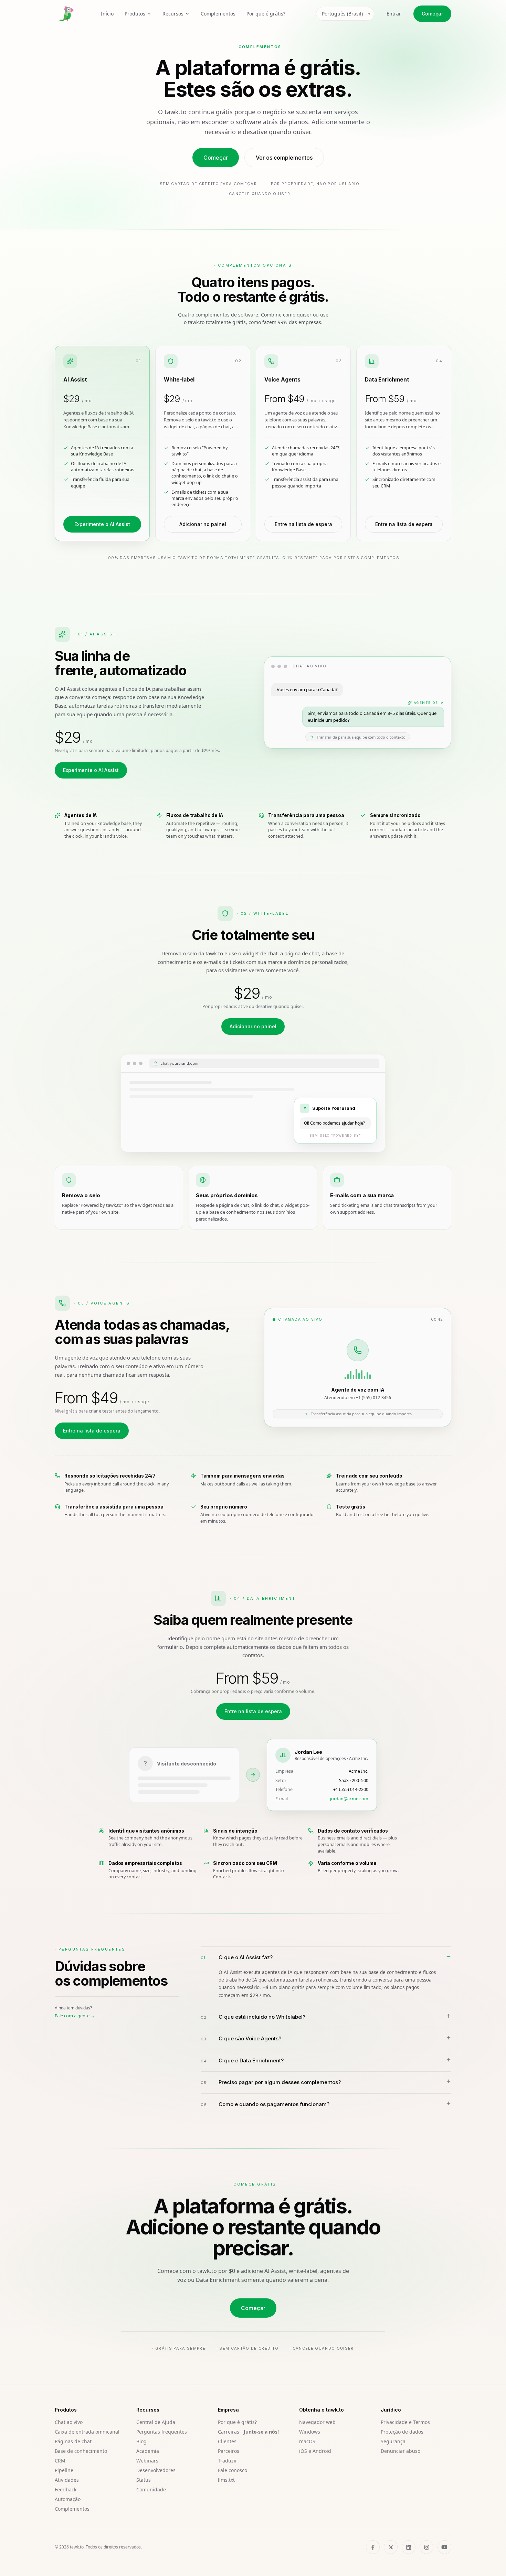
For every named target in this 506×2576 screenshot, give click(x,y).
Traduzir (228, 2461)
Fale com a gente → (75, 2016)
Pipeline (64, 2470)
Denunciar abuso (400, 2451)
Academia (148, 2451)
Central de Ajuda (156, 2422)
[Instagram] (426, 2547)
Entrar (394, 14)
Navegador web (317, 2422)
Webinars (147, 2461)
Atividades (67, 2480)
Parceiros (229, 2451)
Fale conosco (233, 2470)
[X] (391, 2547)
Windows (310, 2432)
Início (107, 14)
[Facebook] (373, 2547)
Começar (432, 14)
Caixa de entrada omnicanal (87, 2432)
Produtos (135, 14)
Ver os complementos (284, 158)
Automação (68, 2499)
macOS (307, 2441)
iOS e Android (315, 2451)
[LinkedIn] (409, 2547)
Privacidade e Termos (405, 2422)
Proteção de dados (402, 2432)
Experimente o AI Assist (102, 524)
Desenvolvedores (156, 2470)
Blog (141, 2441)
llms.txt (226, 2480)
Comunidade (151, 2489)
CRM (60, 2461)
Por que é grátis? (266, 14)
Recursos (173, 14)
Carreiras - (248, 2432)
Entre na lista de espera (303, 524)
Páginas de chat (73, 2441)
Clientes (227, 2441)
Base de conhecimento (81, 2451)
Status (144, 2480)
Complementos (218, 14)
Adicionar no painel (203, 524)
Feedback (66, 2489)
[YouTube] (444, 2547)
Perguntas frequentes (162, 2432)
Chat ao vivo (69, 2422)
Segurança (393, 2441)
